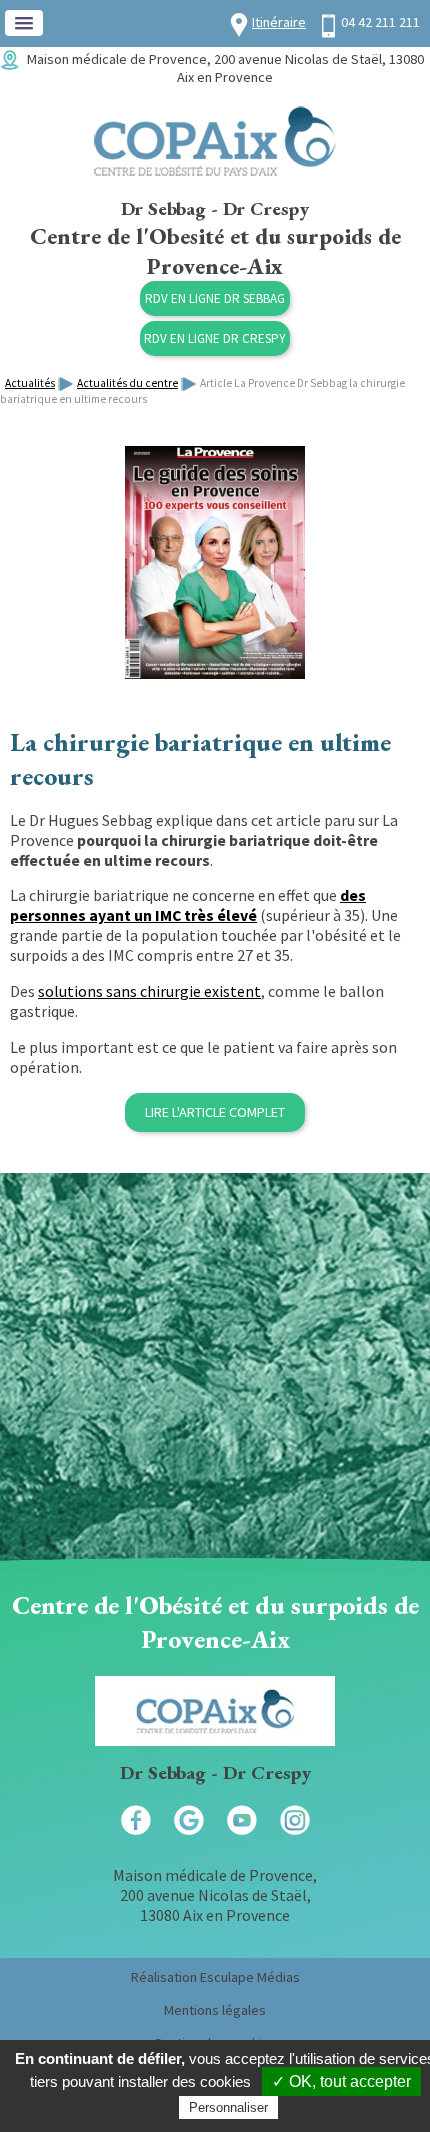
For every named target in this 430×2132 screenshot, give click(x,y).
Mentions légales (215, 2010)
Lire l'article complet (215, 1112)
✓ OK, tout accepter (341, 2081)
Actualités (30, 383)
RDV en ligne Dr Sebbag (215, 298)
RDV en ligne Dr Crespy (215, 338)
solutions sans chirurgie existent (149, 991)
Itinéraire (279, 22)
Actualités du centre (127, 383)
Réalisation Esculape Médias (215, 1977)
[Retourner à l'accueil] (215, 171)
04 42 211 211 (380, 22)
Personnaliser (228, 2107)
